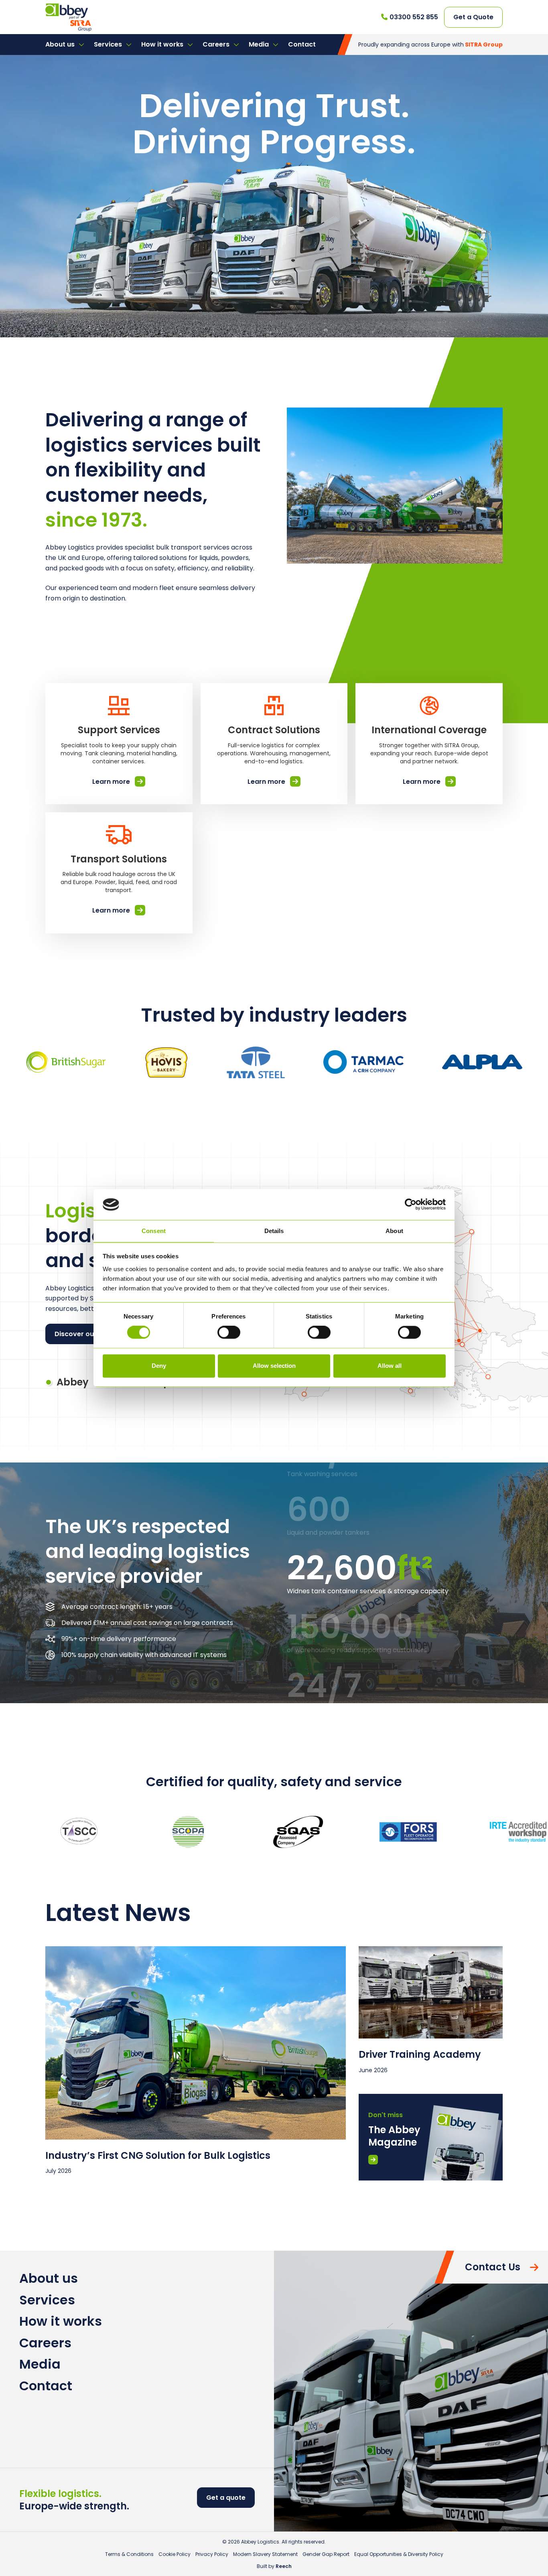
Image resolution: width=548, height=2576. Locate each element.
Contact (302, 44)
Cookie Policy (175, 2554)
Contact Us (493, 2267)
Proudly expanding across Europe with (430, 45)
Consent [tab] (154, 1231)
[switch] (229, 1333)
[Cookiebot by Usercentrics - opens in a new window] (411, 1205)
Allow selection (274, 1366)
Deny (159, 1366)
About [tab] (394, 1231)
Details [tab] (274, 1231)
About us (61, 44)
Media (260, 44)
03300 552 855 (414, 17)
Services (109, 44)
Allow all (390, 1366)
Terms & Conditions (129, 2554)
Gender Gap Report (326, 2554)
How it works (163, 44)
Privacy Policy (212, 2554)
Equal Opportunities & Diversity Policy (399, 2554)
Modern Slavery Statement (265, 2554)
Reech (284, 2566)
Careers (217, 44)
